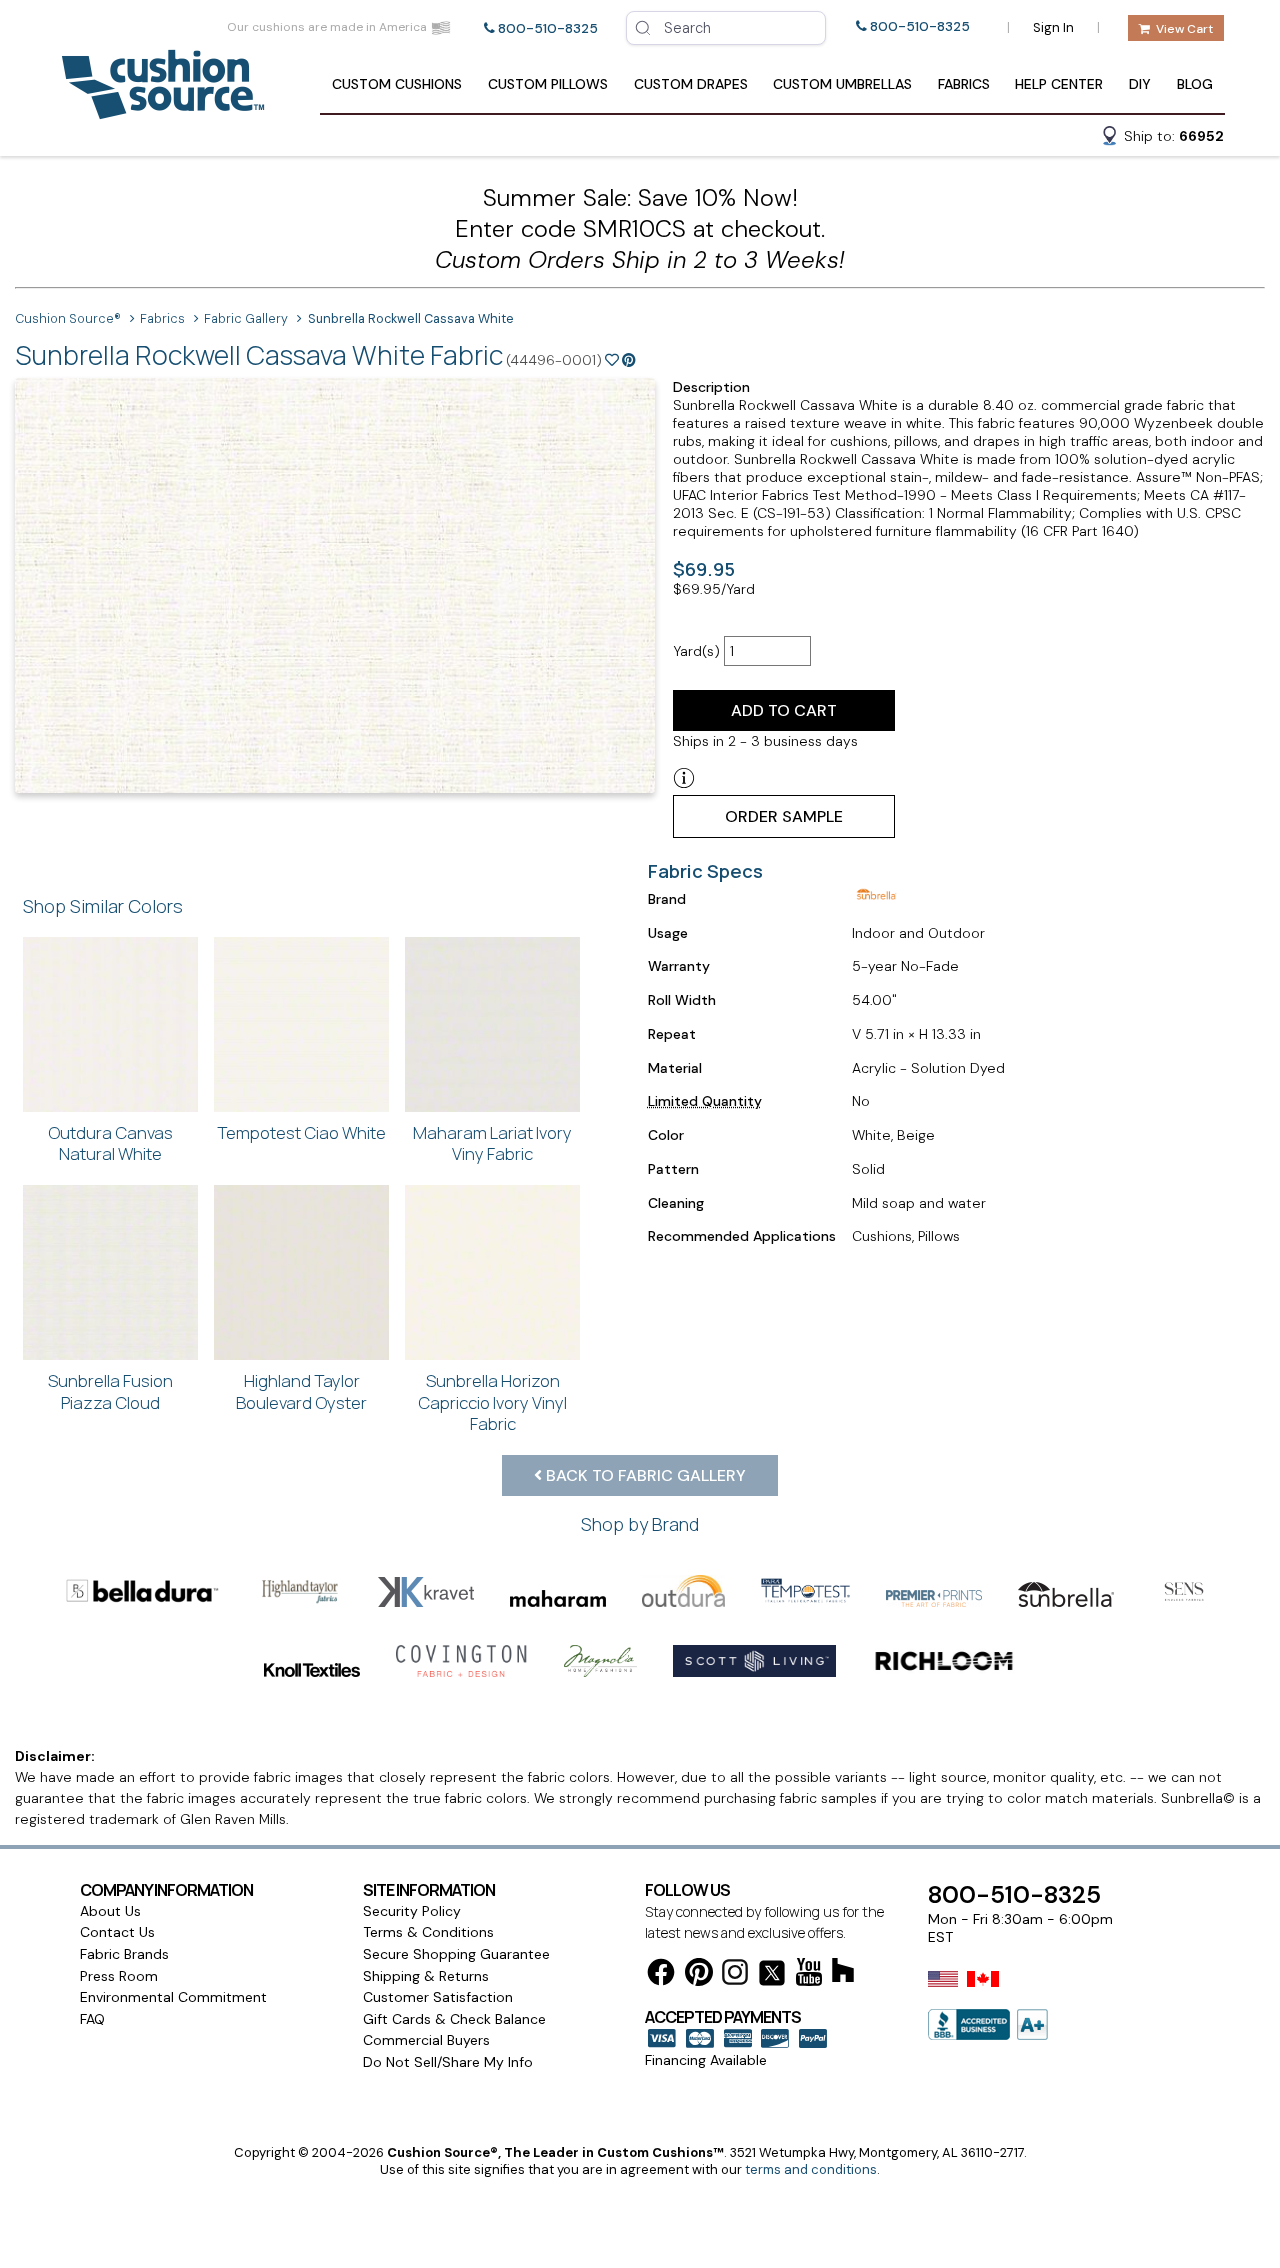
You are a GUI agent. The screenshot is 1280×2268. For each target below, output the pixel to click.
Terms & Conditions (428, 1932)
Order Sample (784, 816)
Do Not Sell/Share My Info (448, 2062)
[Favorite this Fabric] (612, 360)
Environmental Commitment (173, 1997)
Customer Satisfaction (438, 1997)
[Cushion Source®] (163, 109)
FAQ (92, 2019)
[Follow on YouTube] (809, 1975)
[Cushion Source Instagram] (735, 1975)
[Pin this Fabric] (629, 360)
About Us (110, 1911)
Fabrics (964, 84)
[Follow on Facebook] (661, 1975)
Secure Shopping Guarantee (456, 1954)
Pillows (548, 84)
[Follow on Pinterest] (699, 1975)
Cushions (397, 84)
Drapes (691, 84)
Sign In (1053, 27)
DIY (1140, 84)
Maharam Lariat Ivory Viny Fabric (492, 1143)
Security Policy (412, 1911)
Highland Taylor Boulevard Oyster (301, 1391)
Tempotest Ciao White (301, 1132)
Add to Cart (784, 710)
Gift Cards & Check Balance (454, 2019)
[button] (1162, 139)
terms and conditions (811, 2169)
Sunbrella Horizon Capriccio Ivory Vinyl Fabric (492, 1402)
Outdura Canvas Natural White (110, 1143)
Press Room (119, 1976)
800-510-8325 (548, 28)
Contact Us (117, 1932)
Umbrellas (842, 84)
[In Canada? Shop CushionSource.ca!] (983, 1992)
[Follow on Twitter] (772, 1976)
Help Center (1059, 84)
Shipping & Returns (426, 1976)
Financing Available (706, 2060)
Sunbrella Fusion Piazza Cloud (110, 1391)
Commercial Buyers (426, 2040)
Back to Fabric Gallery (644, 1475)
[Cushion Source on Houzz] (843, 1973)
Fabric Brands (124, 1954)
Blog (1195, 84)
